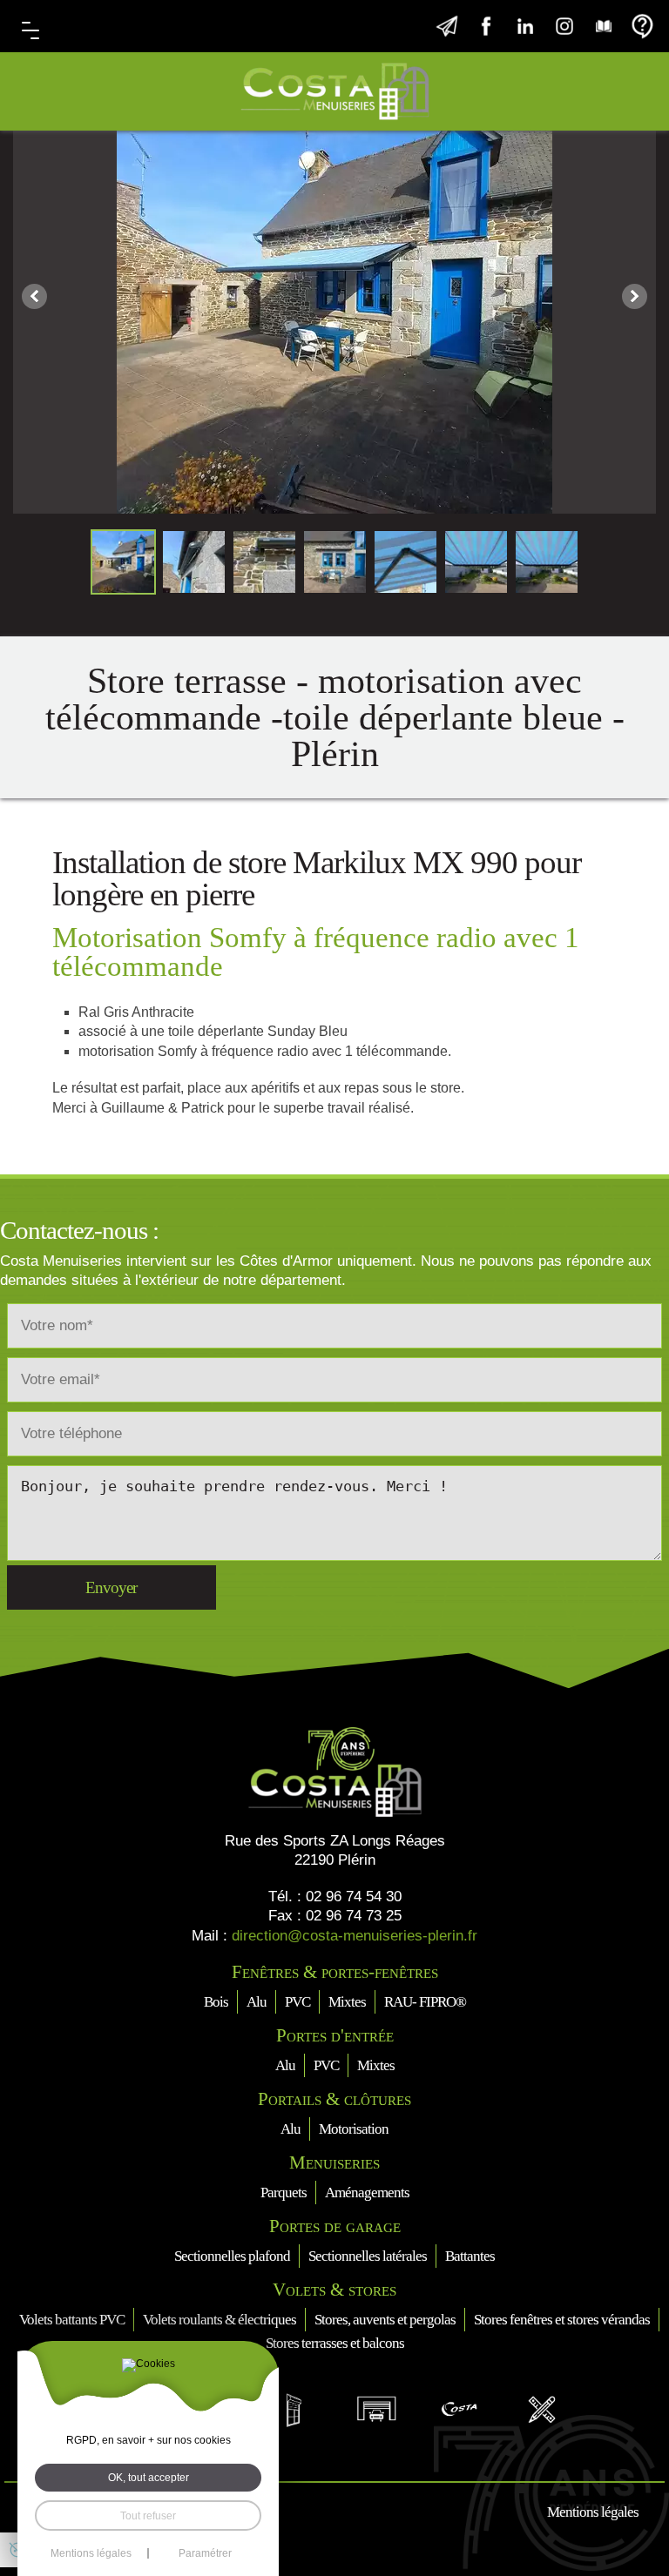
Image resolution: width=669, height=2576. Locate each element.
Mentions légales (593, 2512)
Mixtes (347, 2002)
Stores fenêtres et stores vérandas (562, 2320)
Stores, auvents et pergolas (385, 2320)
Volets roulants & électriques (220, 2320)
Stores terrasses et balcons (335, 2343)
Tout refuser (148, 2515)
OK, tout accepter (149, 2477)
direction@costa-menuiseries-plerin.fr (355, 1936)
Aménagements (367, 2193)
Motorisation (354, 2129)
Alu (257, 2002)
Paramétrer (205, 2553)
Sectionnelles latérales (368, 2256)
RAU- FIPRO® (425, 2002)
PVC (297, 2002)
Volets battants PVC (72, 2320)
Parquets (284, 2193)
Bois (216, 2002)
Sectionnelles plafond (232, 2256)
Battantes (470, 2256)
